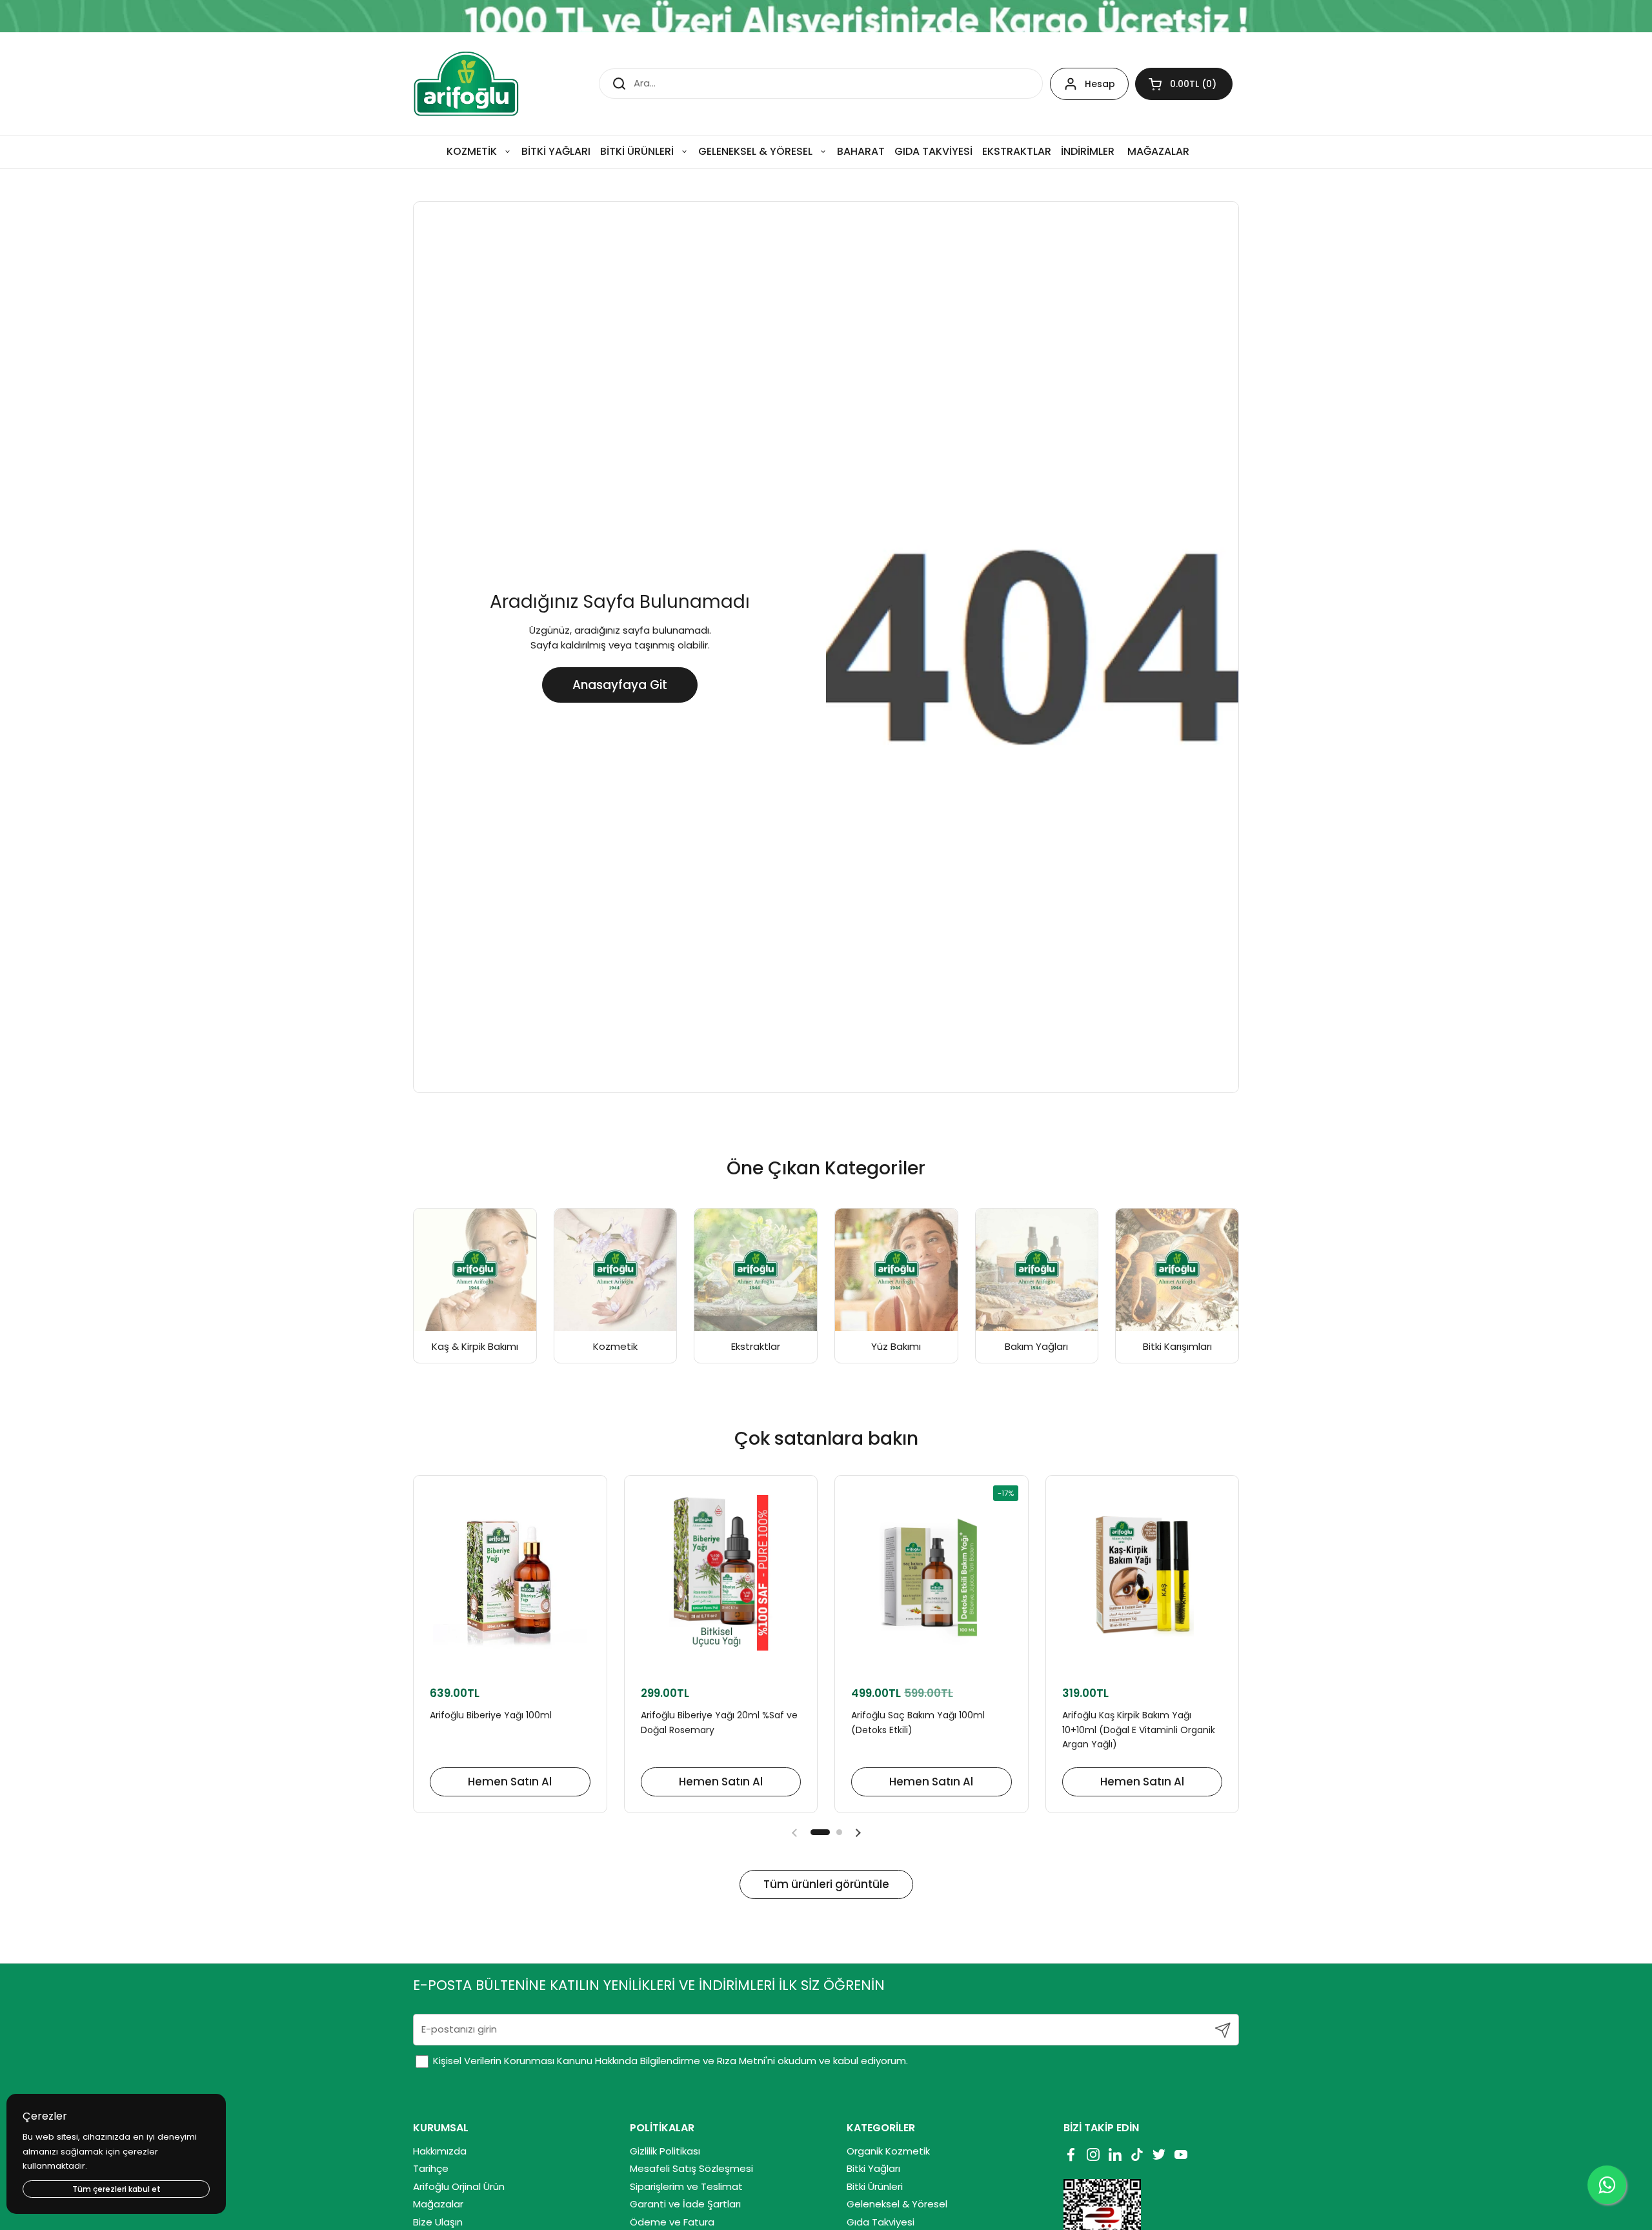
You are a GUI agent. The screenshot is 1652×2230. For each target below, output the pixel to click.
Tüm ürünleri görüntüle (826, 1884)
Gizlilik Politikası (665, 2151)
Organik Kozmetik (888, 2151)
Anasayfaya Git (620, 685)
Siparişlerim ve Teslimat (686, 2186)
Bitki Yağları (873, 2168)
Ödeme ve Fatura (672, 2222)
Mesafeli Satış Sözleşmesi (691, 2168)
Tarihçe (431, 2168)
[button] (1184, 84)
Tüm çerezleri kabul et (116, 2189)
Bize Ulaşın (438, 2222)
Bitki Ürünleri (875, 2186)
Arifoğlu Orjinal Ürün (459, 2186)
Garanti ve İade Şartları (685, 2204)
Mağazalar (438, 2204)
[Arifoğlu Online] (467, 84)
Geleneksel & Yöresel (897, 2204)
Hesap (1100, 84)
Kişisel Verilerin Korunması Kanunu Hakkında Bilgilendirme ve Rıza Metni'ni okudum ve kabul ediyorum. (669, 2061)
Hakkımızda (440, 2151)
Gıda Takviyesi (881, 2222)
